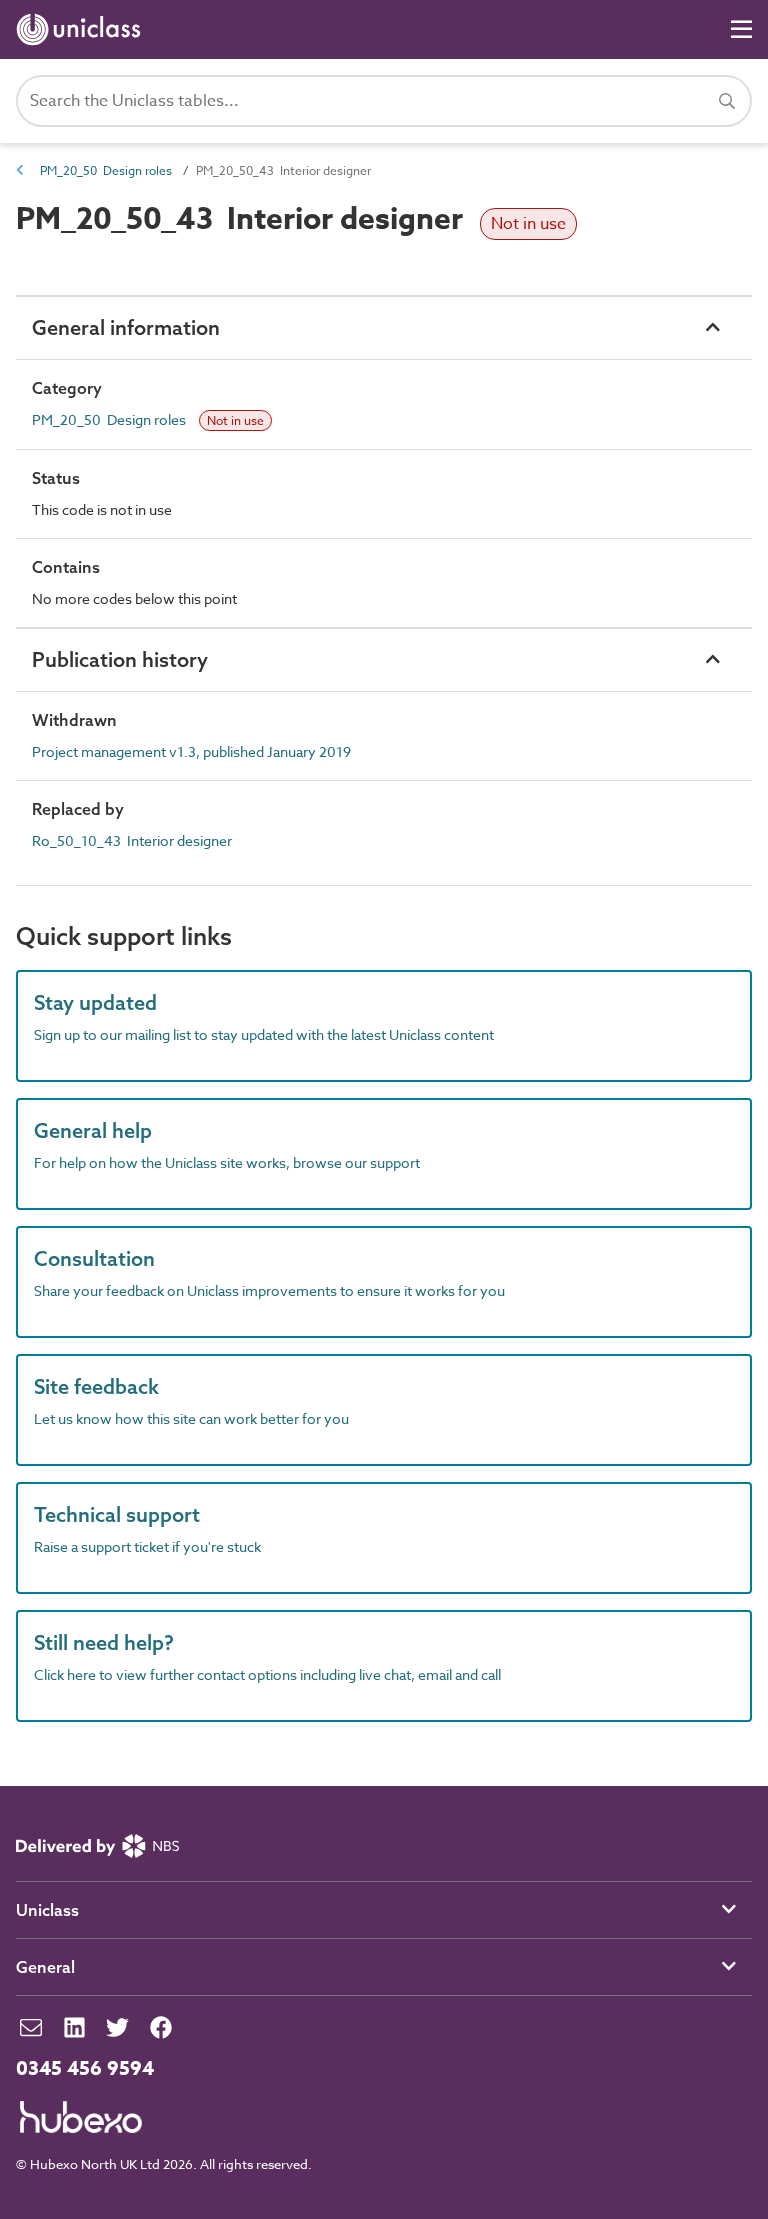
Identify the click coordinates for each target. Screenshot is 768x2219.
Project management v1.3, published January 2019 (191, 751)
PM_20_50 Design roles (106, 170)
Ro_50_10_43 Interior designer (132, 840)
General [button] (45, 1967)
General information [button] (126, 327)
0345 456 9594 (85, 2069)
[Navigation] (741, 29)
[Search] (727, 101)
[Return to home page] (82, 29)
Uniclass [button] (47, 1910)
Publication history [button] (120, 659)
